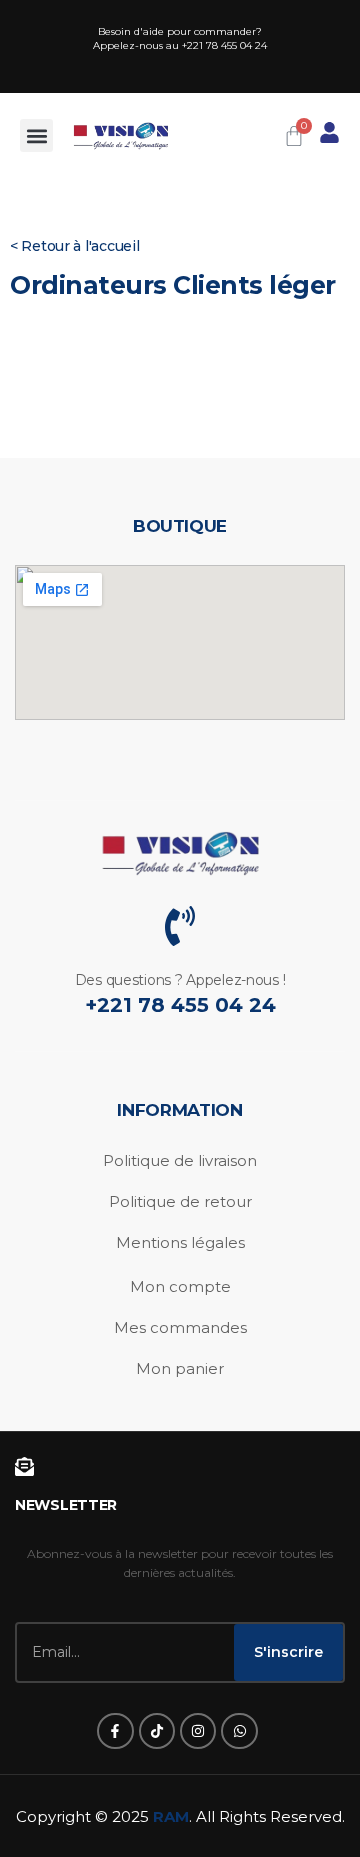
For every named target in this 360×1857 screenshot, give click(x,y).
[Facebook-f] (115, 1731)
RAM (171, 1816)
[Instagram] (198, 1731)
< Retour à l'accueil (74, 246)
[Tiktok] (157, 1731)
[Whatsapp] (239, 1731)
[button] (36, 135)
